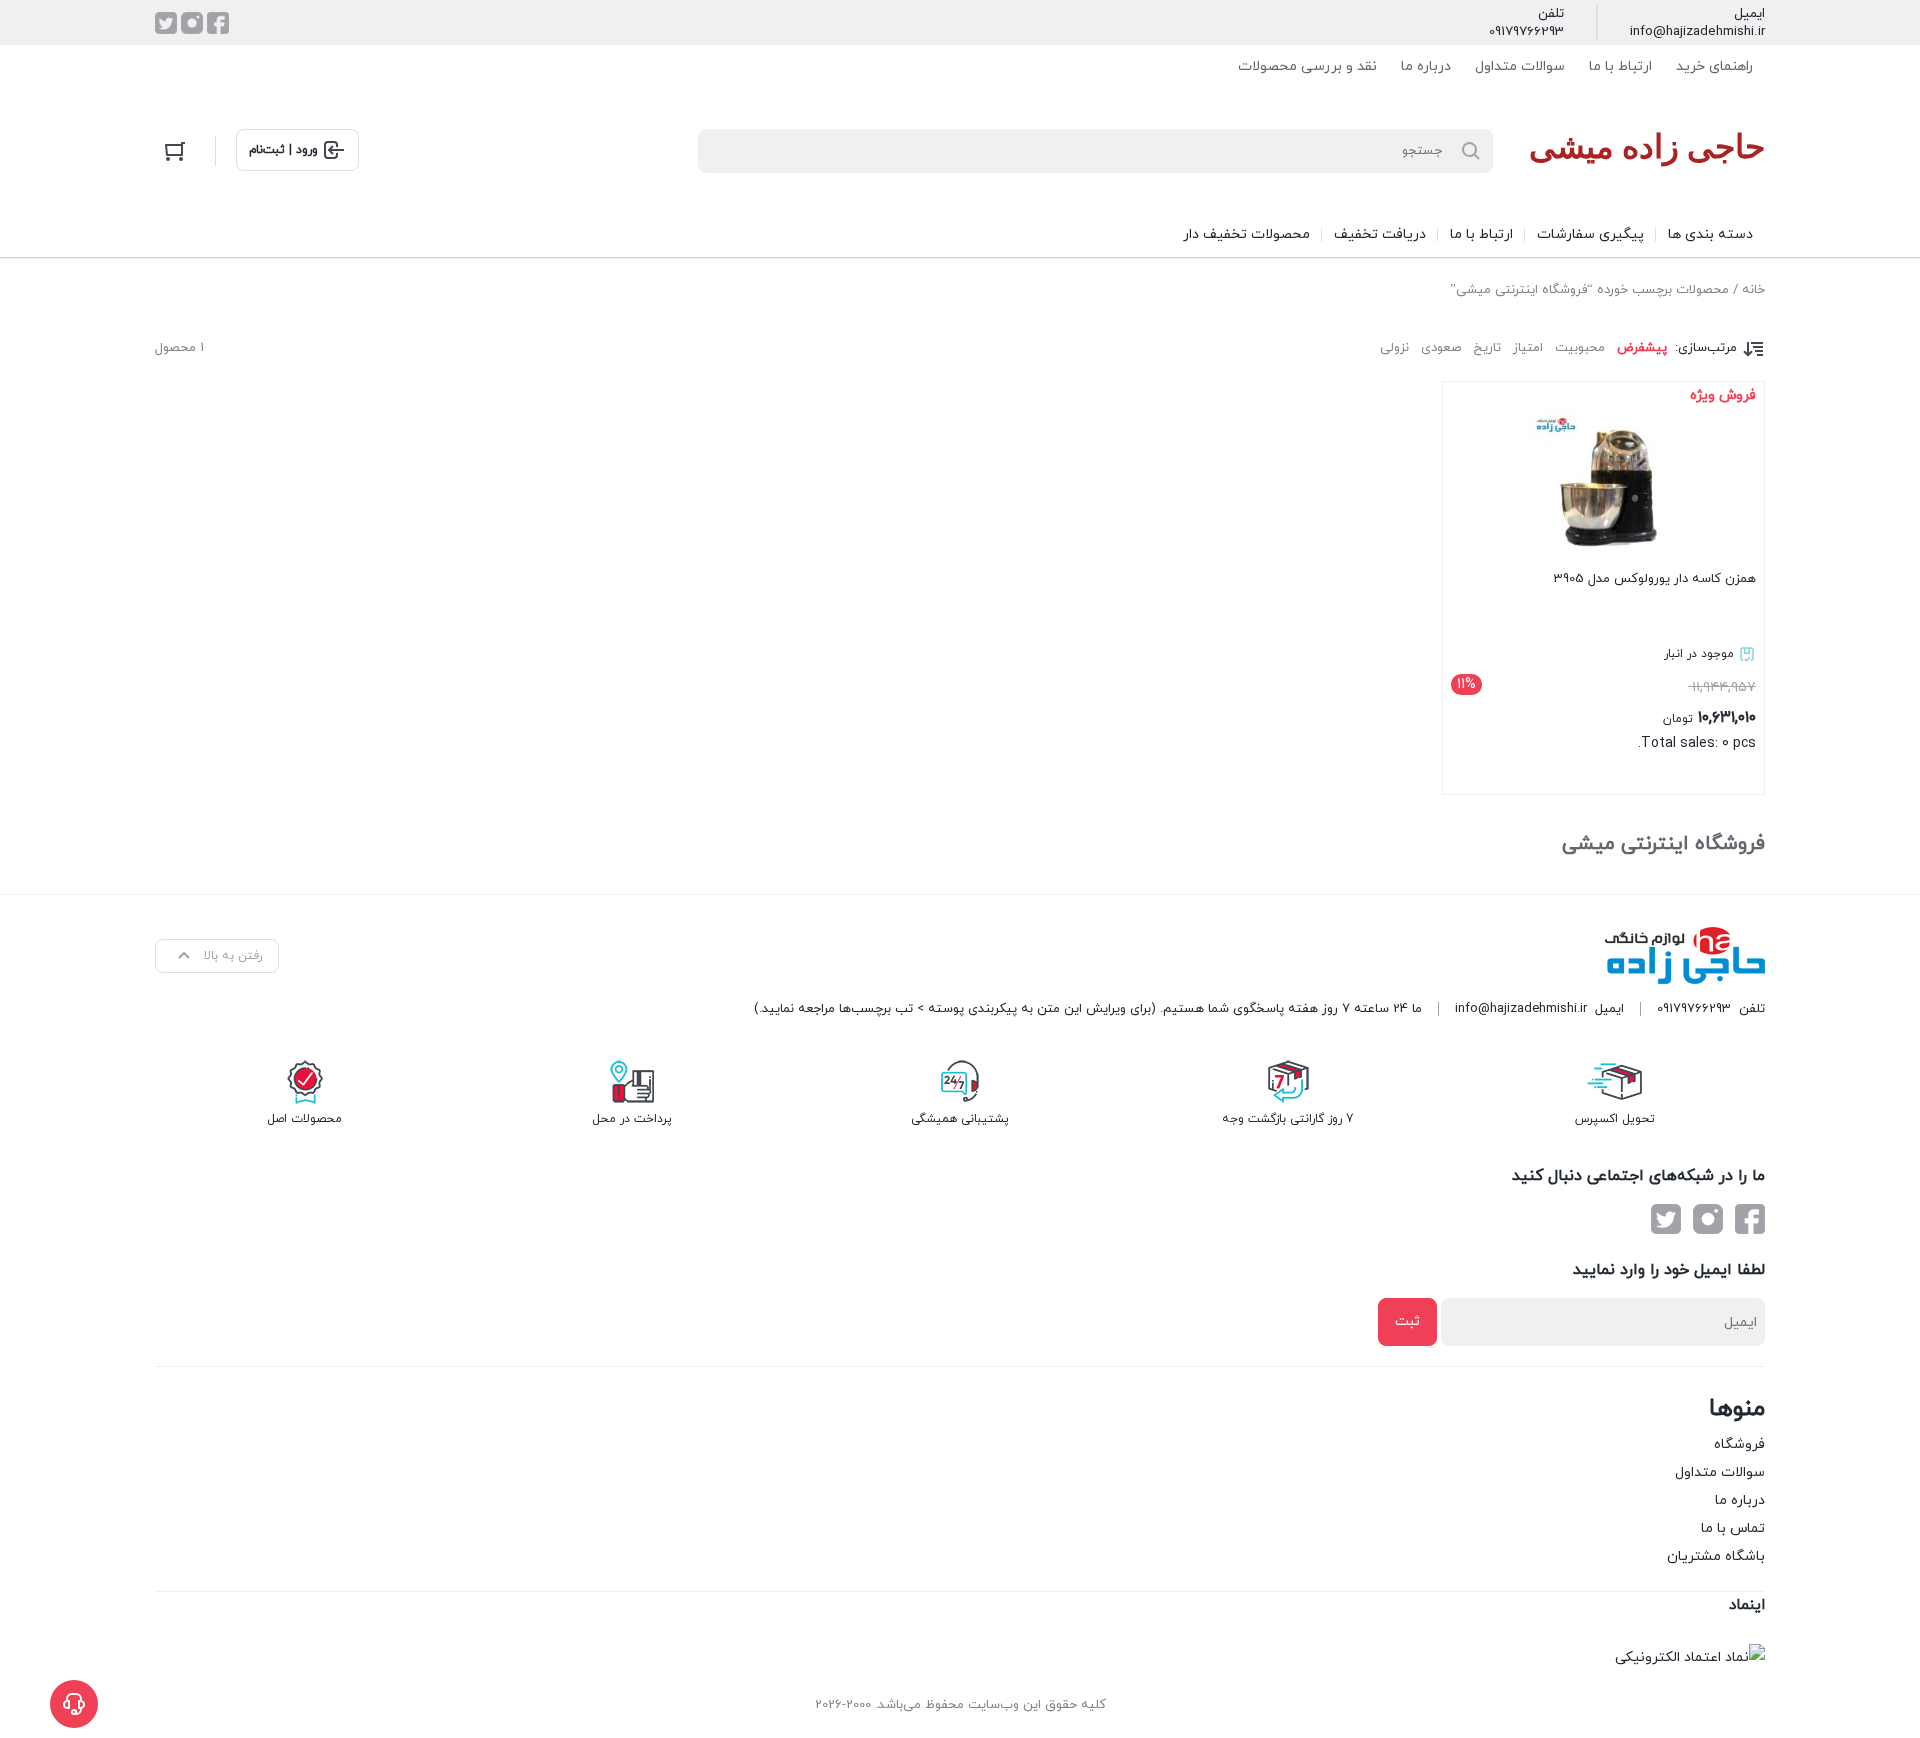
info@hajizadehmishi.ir (1697, 32)
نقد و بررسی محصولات (1307, 66)
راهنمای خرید (1714, 66)
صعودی (1441, 348)
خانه (1753, 290)
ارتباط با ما (1620, 66)
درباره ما (1426, 66)
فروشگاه (1739, 1444)
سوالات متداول (1520, 66)
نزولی (1394, 348)
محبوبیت (1580, 348)
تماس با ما (1733, 1528)
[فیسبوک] (218, 23)
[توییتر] (166, 23)
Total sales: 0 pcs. (1606, 584)
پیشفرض (1642, 348)
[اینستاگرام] (192, 23)
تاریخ (1487, 348)
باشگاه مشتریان (1716, 1556)
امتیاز (1528, 348)
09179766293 (1526, 32)
